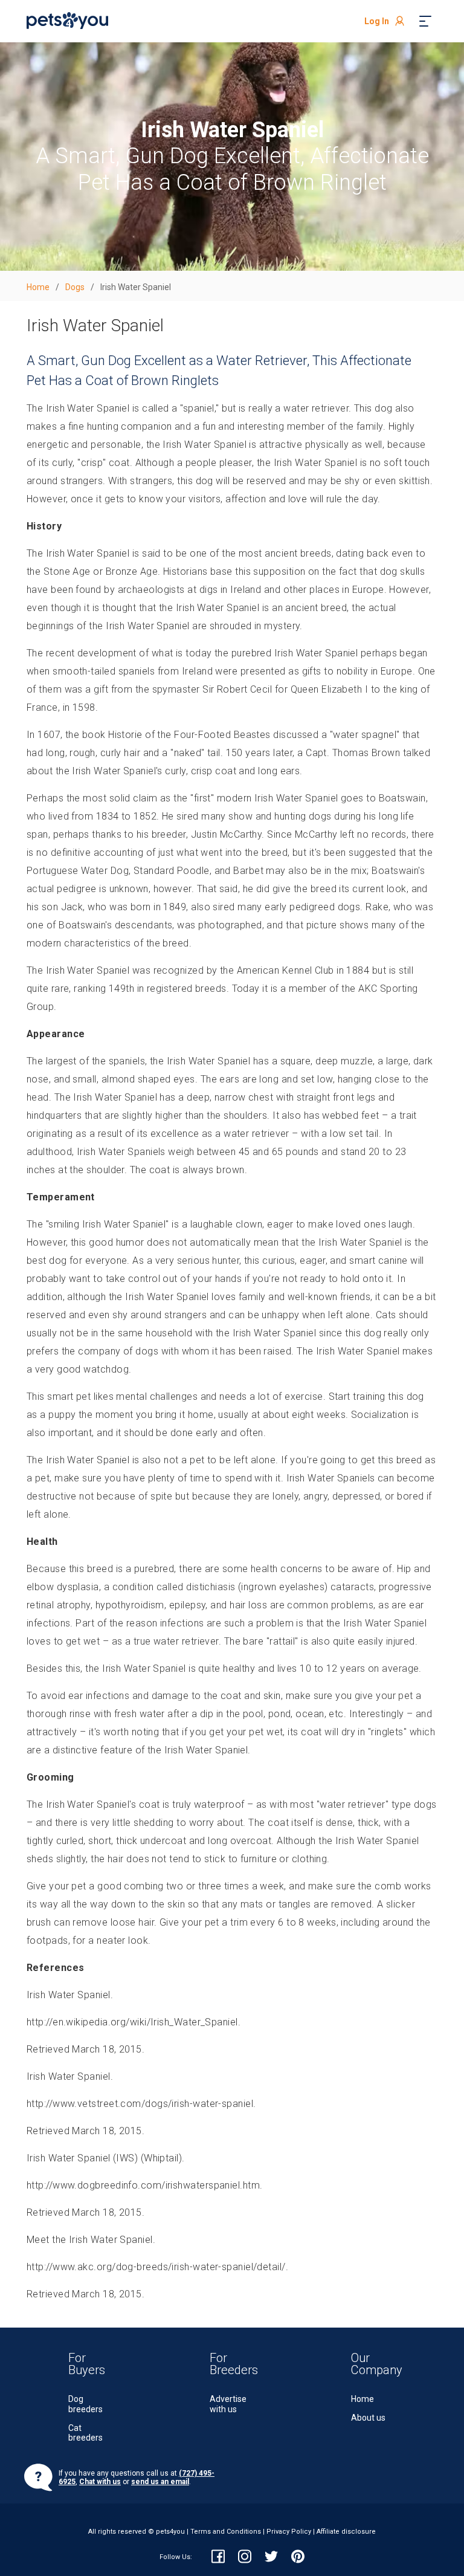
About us (368, 2418)
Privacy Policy (289, 2532)
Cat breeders (85, 2433)
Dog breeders (85, 2404)
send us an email (160, 2482)
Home (362, 2399)
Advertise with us (228, 2404)
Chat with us (100, 2482)
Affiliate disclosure (346, 2532)
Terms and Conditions (226, 2532)
